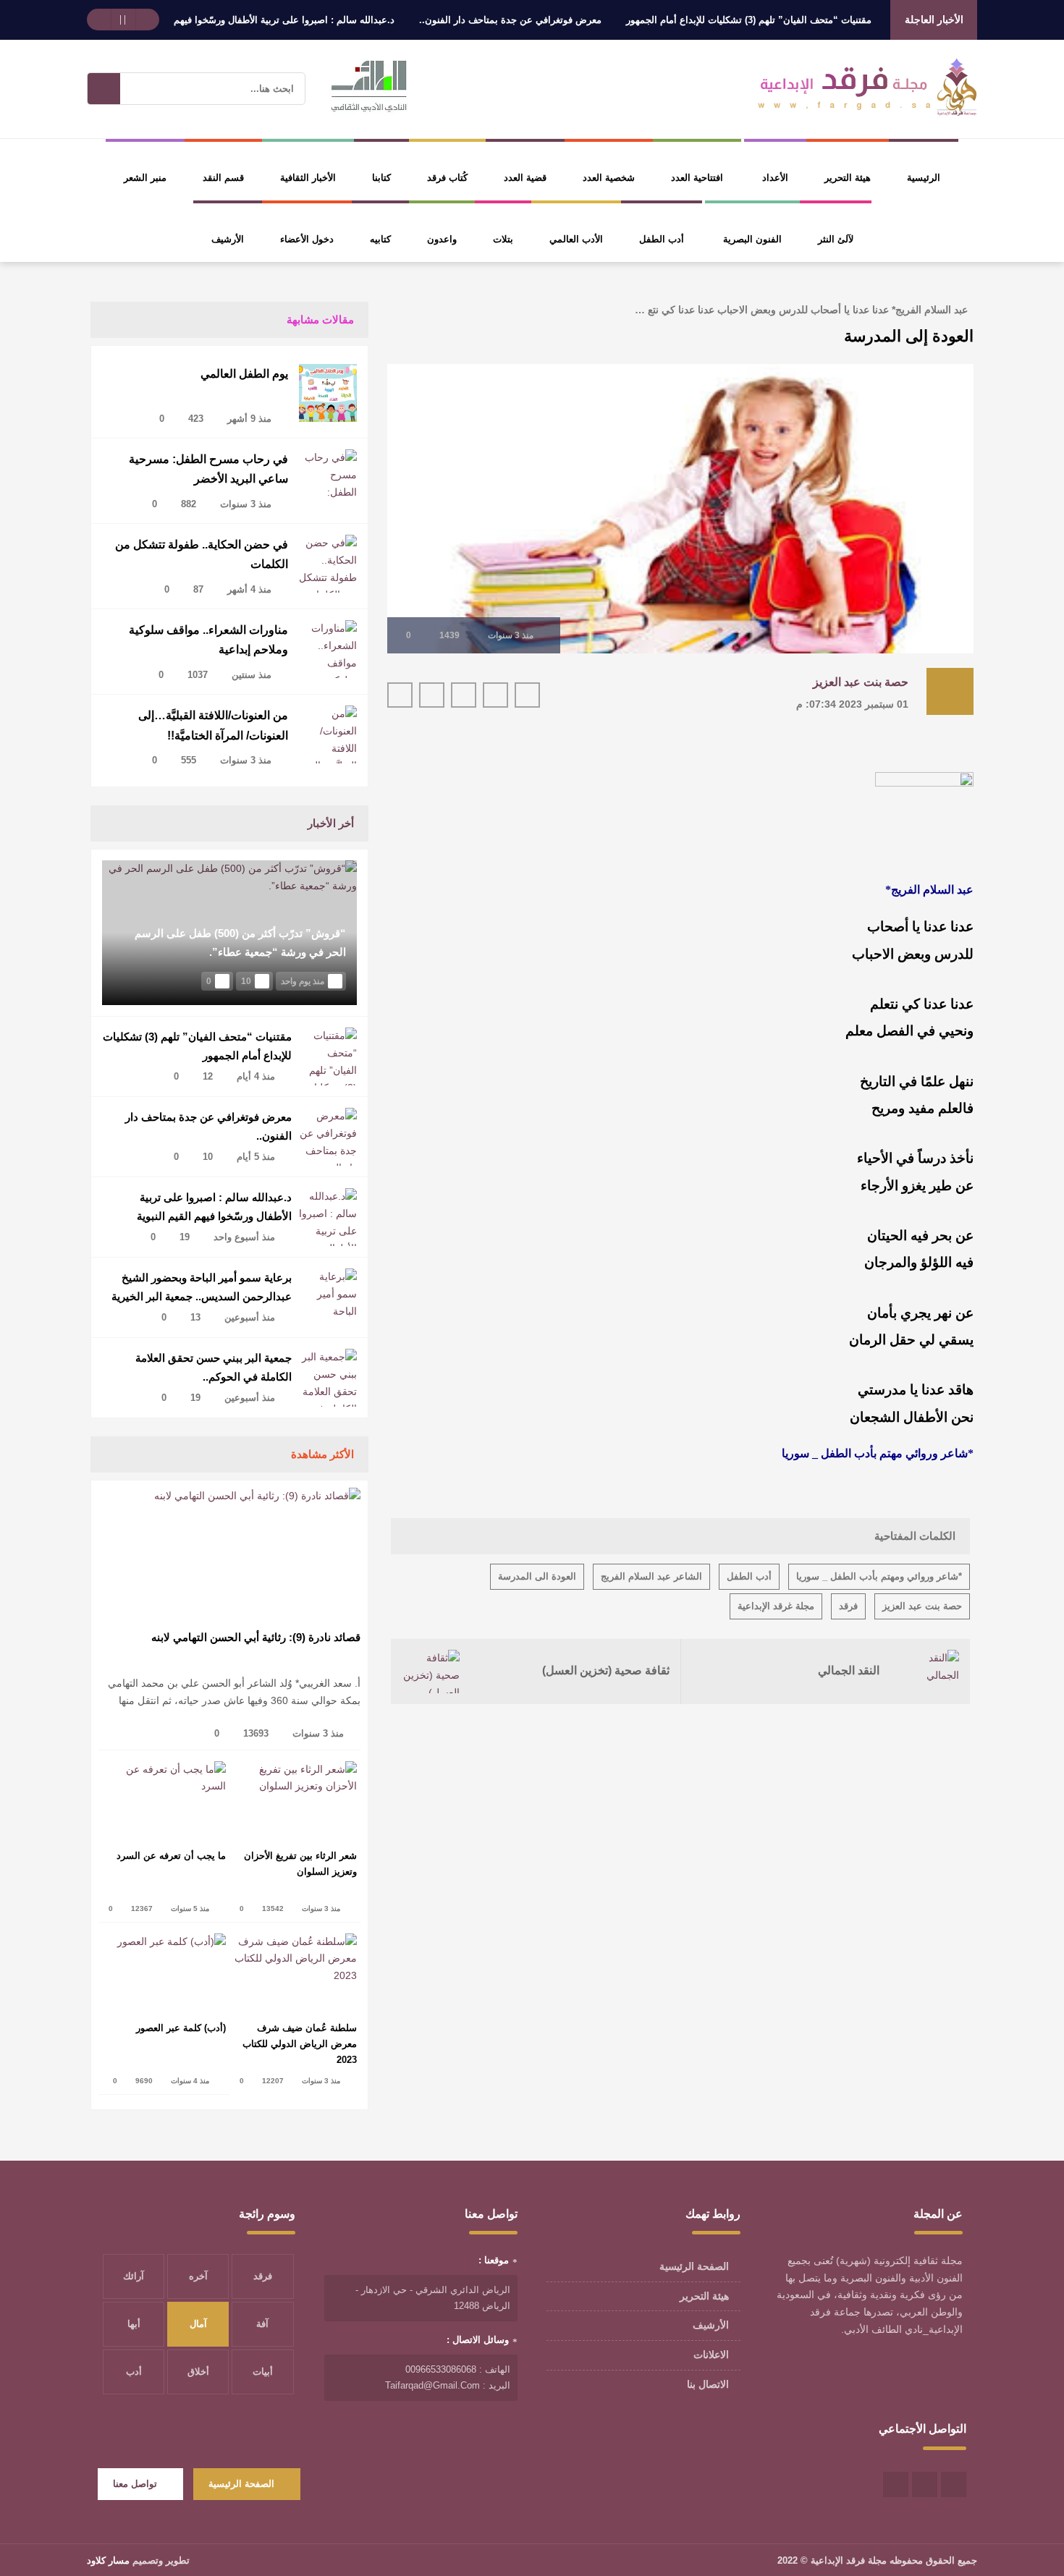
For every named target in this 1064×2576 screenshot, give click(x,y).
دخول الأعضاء (307, 239)
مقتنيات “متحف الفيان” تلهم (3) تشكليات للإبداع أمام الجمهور (793, 20)
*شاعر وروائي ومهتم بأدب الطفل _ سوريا (879, 1576)
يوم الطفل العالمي (244, 374)
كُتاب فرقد (447, 178)
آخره (198, 2276)
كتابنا (381, 178)
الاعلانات (711, 2355)
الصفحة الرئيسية (694, 2266)
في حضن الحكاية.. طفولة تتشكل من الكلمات (202, 554)
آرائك (134, 2276)
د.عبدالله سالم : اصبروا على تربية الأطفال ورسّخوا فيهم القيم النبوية (303, 20)
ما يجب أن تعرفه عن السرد (171, 1856)
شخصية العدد (609, 178)
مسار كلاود (108, 2560)
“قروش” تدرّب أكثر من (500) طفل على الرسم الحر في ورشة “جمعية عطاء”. (240, 942)
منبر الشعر (145, 178)
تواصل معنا (135, 2484)
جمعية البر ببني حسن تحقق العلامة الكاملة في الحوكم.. (214, 1367)
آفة (262, 2324)
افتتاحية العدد (697, 178)
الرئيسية (924, 178)
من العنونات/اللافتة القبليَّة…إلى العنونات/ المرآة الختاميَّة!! (213, 725)
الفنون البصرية (752, 239)
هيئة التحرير (848, 178)
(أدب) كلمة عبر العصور (181, 2028)
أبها (134, 2324)
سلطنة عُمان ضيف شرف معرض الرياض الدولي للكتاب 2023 (300, 2044)
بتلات (503, 239)
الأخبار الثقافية (308, 178)
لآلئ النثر (836, 239)
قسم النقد (223, 178)
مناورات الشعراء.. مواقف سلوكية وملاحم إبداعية (208, 640)
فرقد (848, 1606)
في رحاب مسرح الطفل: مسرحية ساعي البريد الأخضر (208, 469)
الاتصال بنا (708, 2384)
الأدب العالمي (576, 239)
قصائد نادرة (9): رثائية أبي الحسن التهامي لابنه (256, 1637)
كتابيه (380, 239)
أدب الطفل (662, 239)
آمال (198, 2324)
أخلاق (198, 2372)
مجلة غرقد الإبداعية (776, 1606)
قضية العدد (525, 178)
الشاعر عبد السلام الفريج (651, 1576)
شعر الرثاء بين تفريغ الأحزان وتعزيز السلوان (300, 1864)
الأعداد (775, 178)
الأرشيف (228, 239)
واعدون (442, 239)
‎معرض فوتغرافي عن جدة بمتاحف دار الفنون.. (554, 20)
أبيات (263, 2372)
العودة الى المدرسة (537, 1576)
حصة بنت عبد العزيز (861, 682)
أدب (134, 2372)
